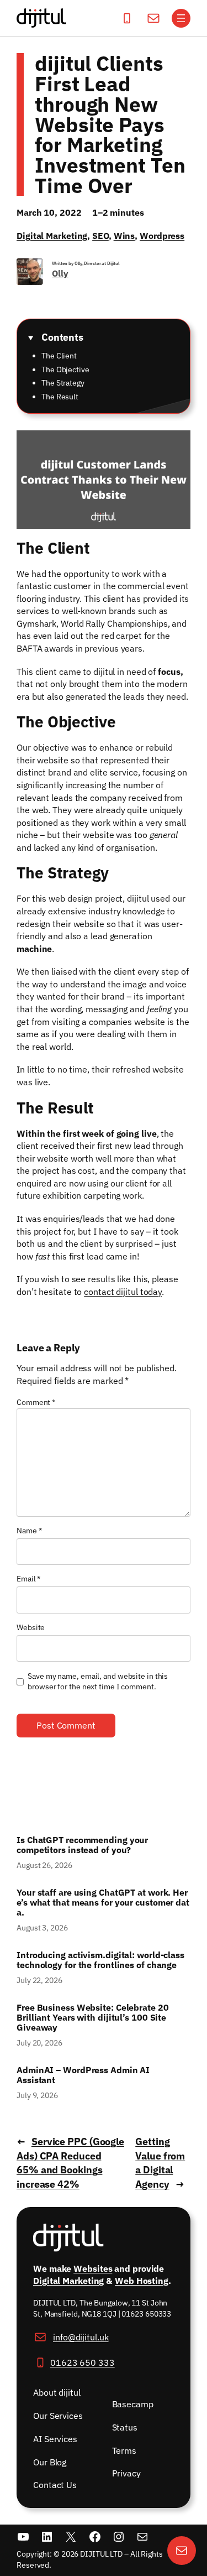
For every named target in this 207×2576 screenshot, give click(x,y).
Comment (36, 1402)
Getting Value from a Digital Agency (160, 2163)
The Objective (65, 370)
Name (29, 1531)
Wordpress (162, 235)
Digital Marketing (52, 235)
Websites (93, 2268)
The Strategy (63, 383)
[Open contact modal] (182, 2551)
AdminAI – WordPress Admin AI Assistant (83, 2075)
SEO (100, 235)
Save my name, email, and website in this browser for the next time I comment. (98, 1682)
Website (31, 1627)
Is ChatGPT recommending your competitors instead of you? (82, 1845)
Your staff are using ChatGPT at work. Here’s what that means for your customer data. (103, 1902)
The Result (60, 397)
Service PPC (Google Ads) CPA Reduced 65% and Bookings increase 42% (70, 2163)
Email (28, 1579)
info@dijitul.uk (81, 2337)
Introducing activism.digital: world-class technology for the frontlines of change (100, 1960)
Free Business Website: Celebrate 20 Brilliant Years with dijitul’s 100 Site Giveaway (93, 2017)
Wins (124, 235)
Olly (60, 273)
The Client (59, 356)
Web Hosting (142, 2281)
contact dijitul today (123, 1291)
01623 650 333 (83, 2362)
